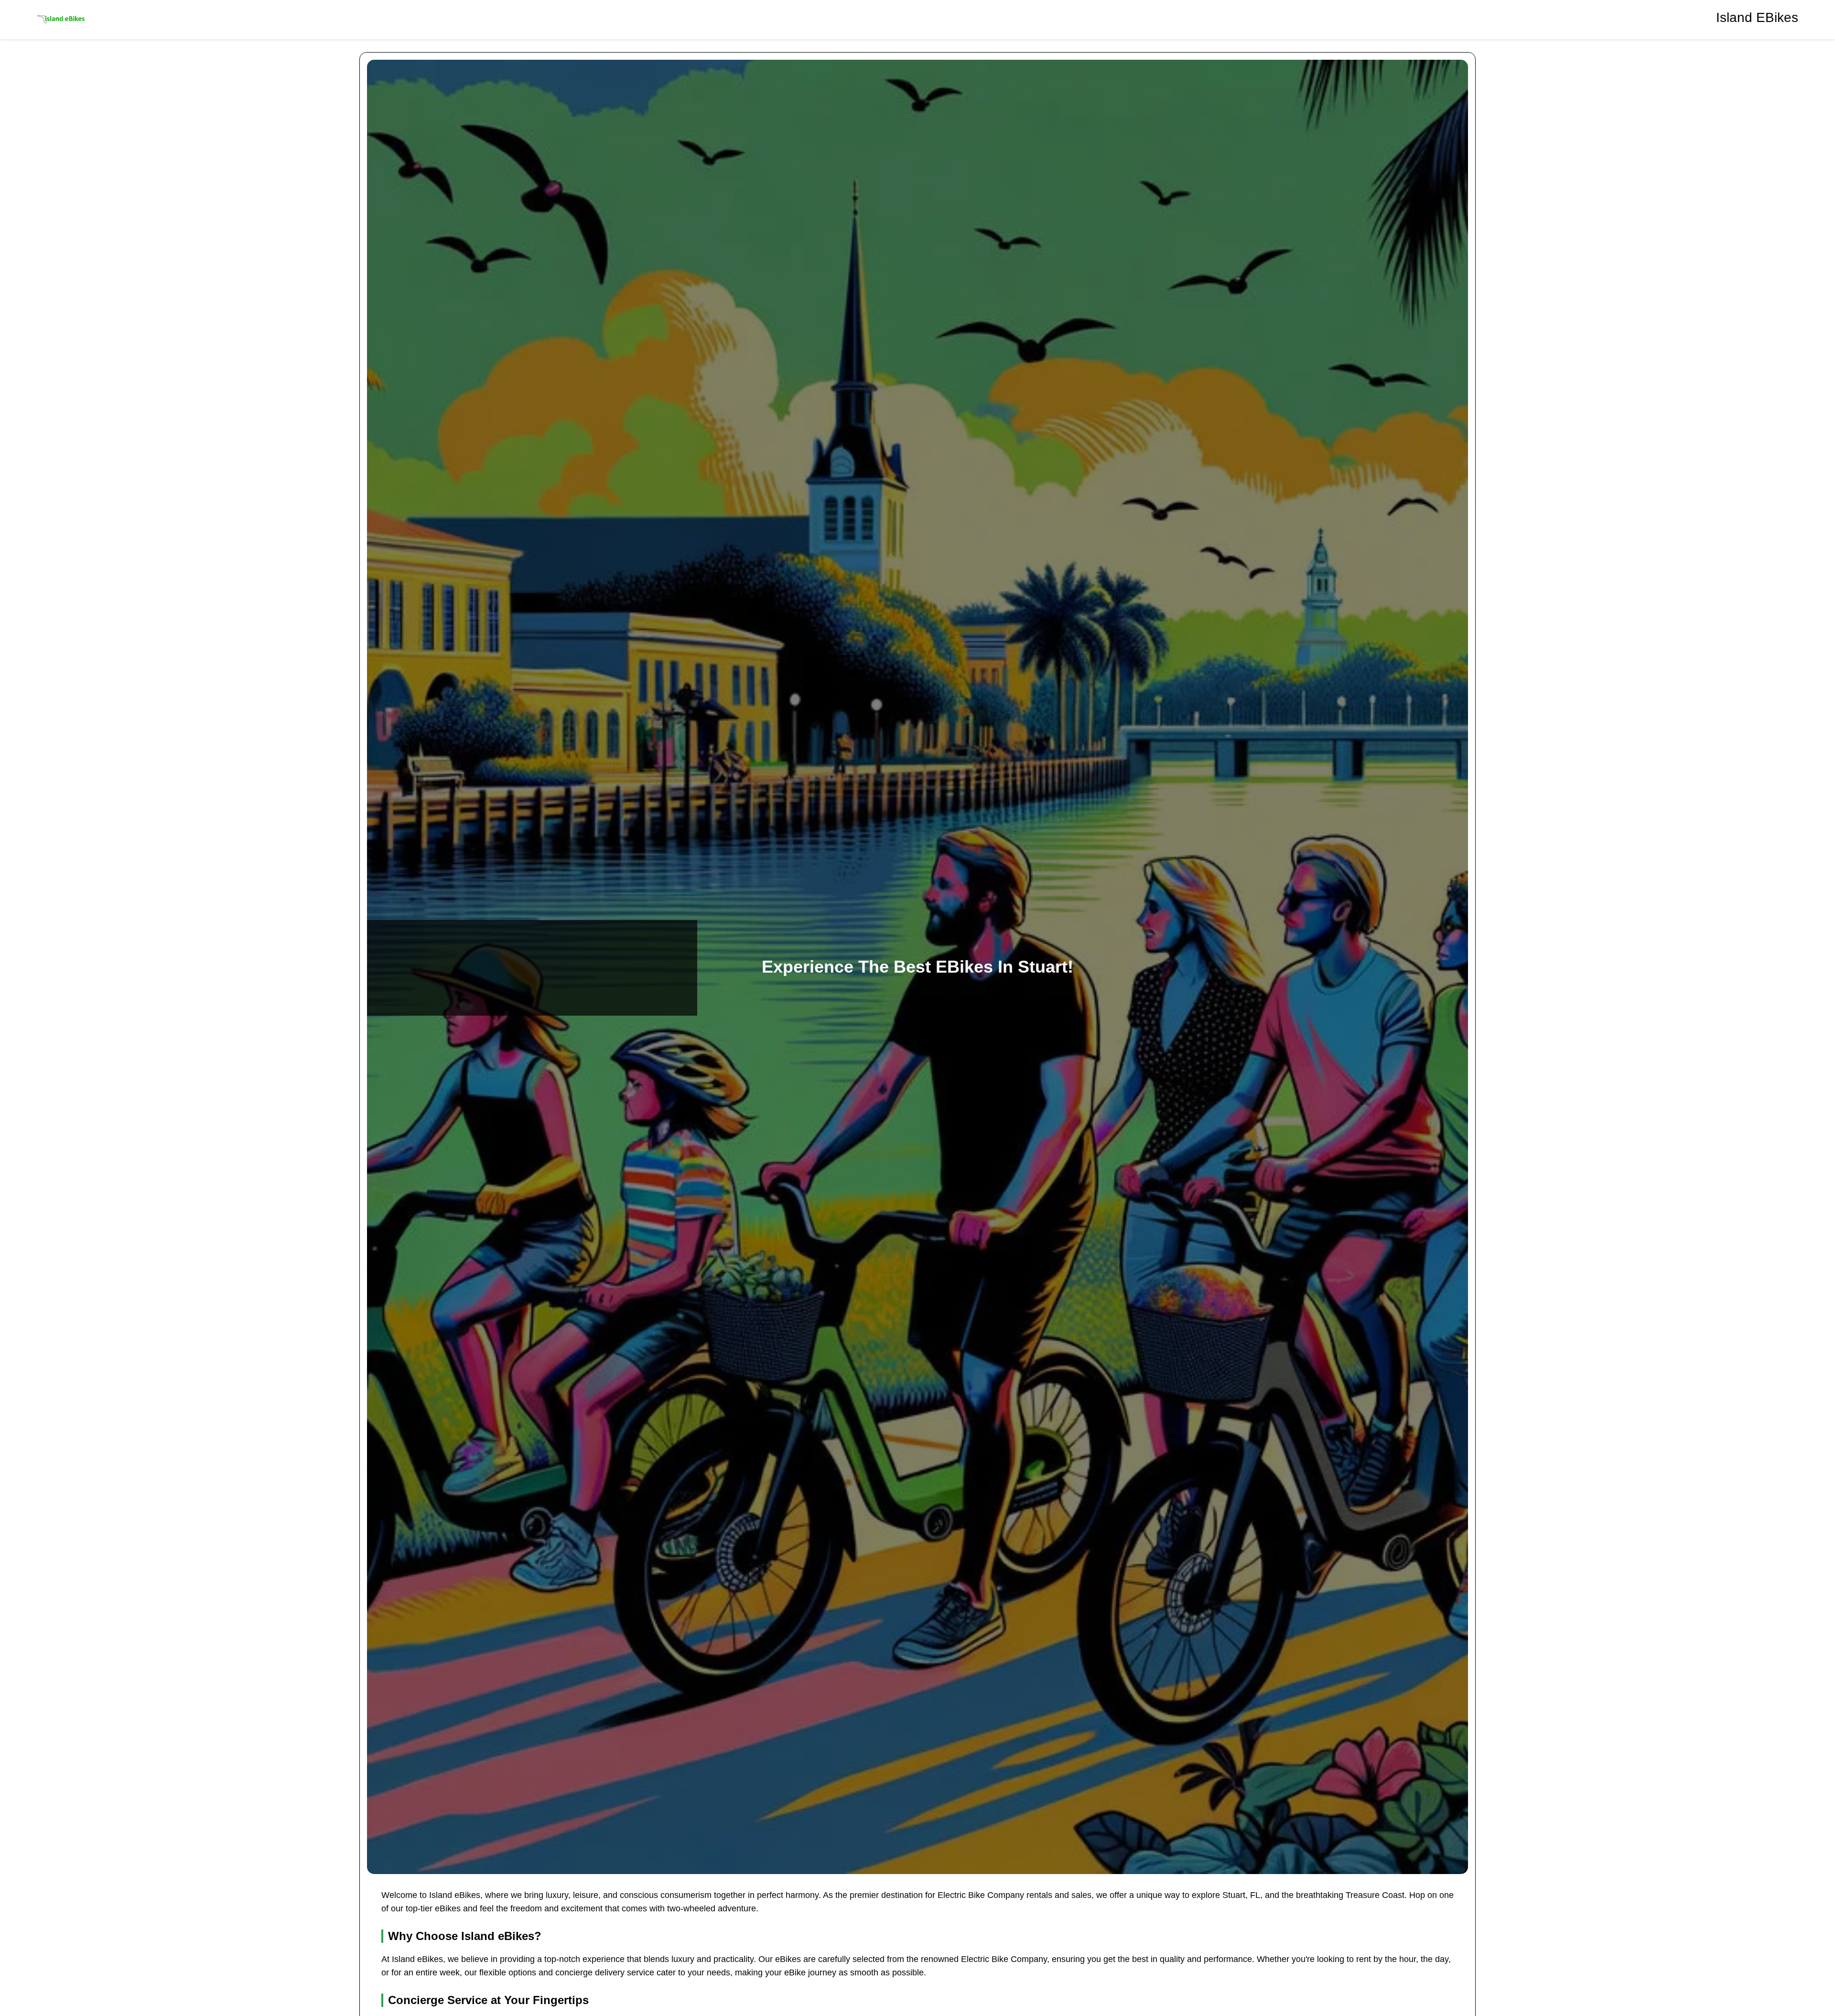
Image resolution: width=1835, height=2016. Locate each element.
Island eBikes (1757, 17)
